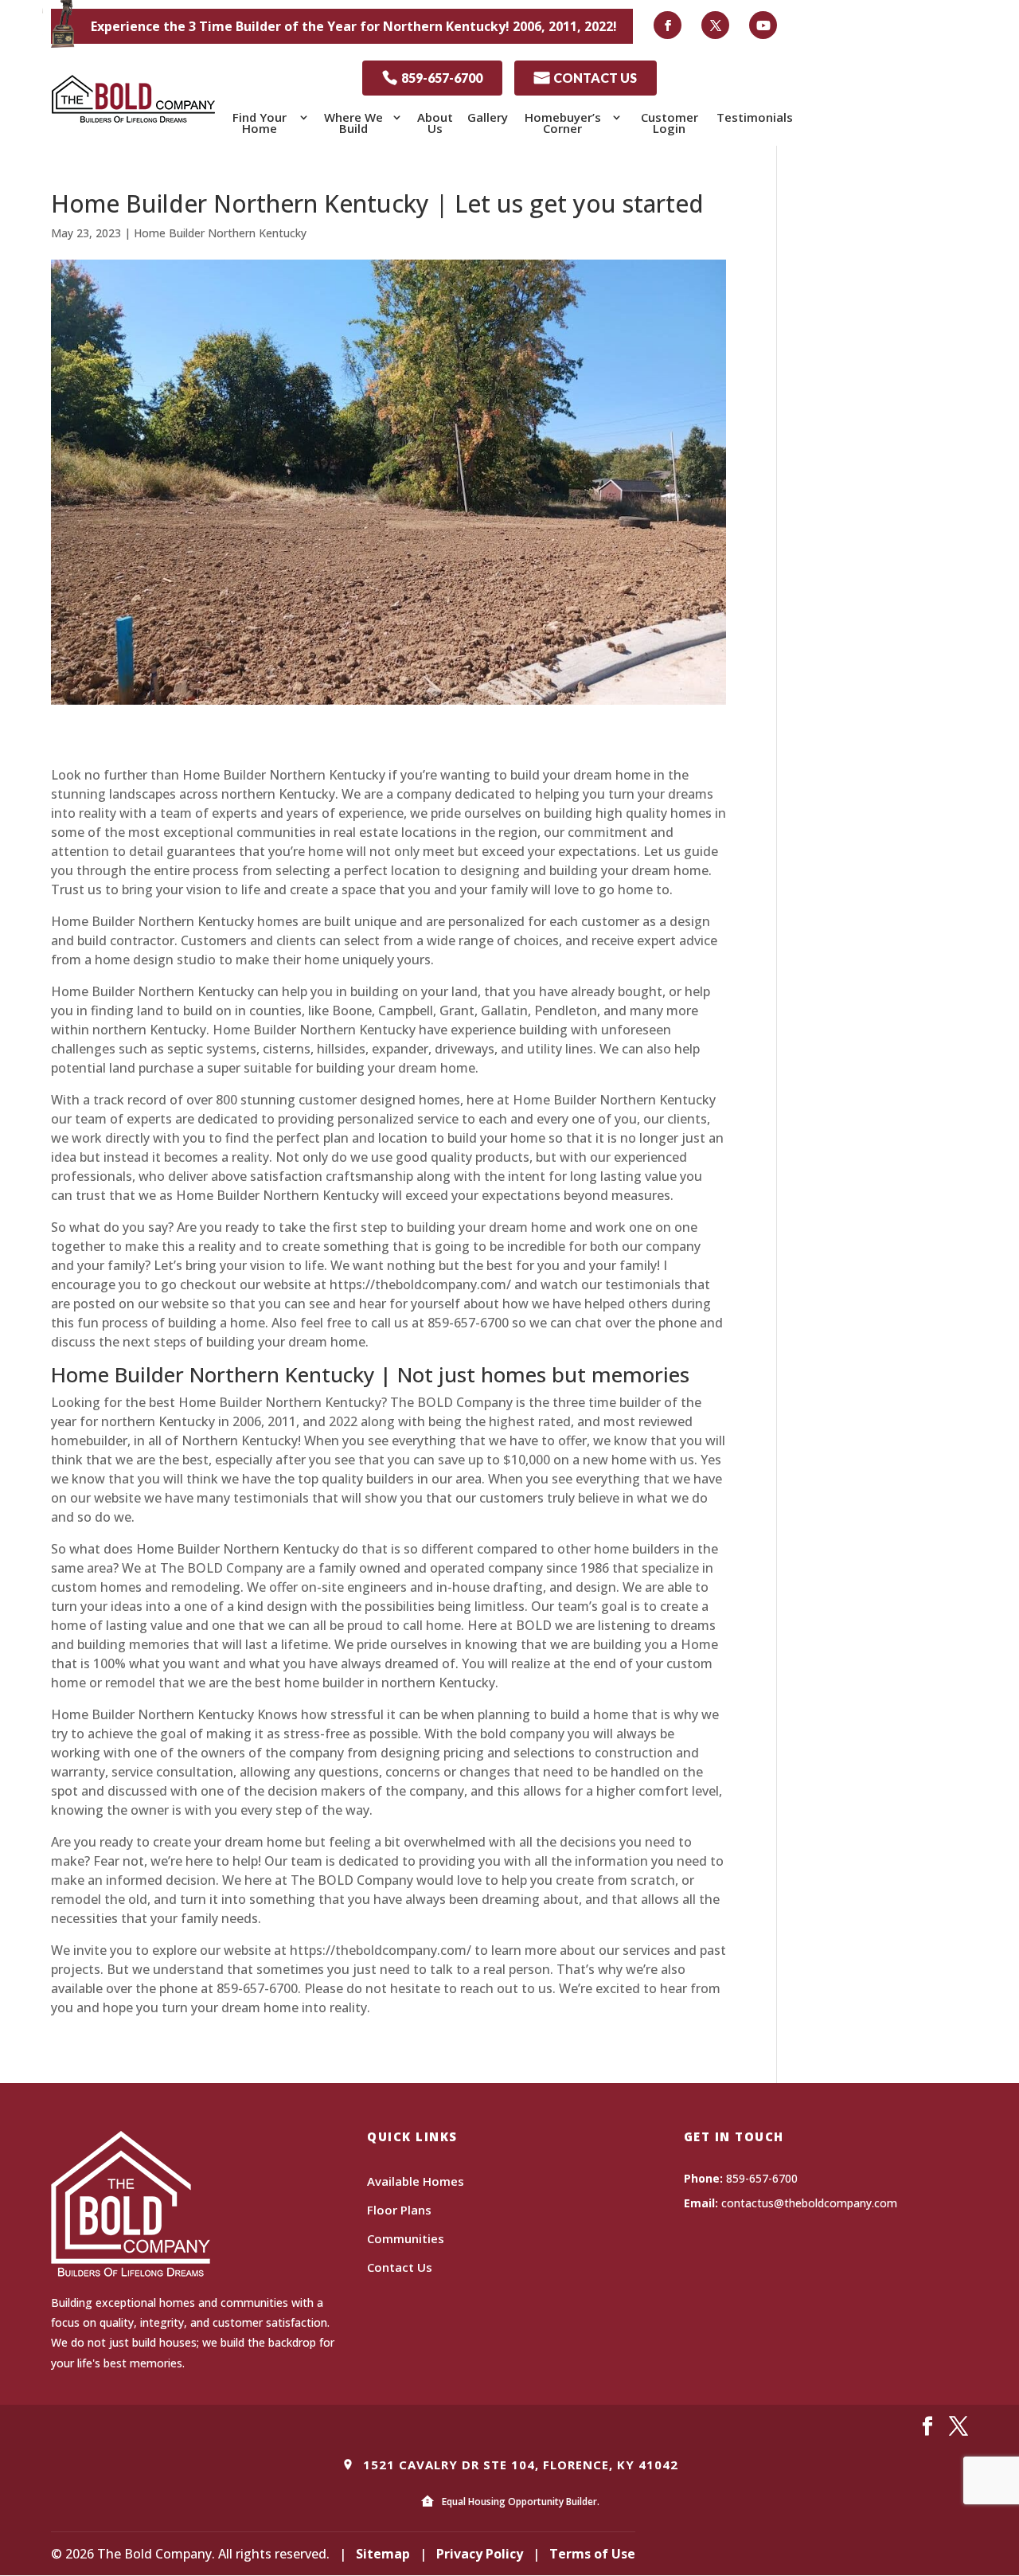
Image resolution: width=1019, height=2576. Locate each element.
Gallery (488, 117)
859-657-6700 (432, 78)
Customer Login (670, 123)
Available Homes (416, 2181)
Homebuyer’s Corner (563, 123)
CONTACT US (586, 78)
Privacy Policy (480, 2554)
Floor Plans (399, 2210)
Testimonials (755, 117)
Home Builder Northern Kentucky (220, 233)
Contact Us (400, 2267)
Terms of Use (592, 2554)
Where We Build (353, 123)
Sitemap (383, 2554)
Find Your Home (260, 123)
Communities (406, 2238)
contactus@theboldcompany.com (809, 2203)
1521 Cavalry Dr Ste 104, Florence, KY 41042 (519, 2465)
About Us (435, 123)
